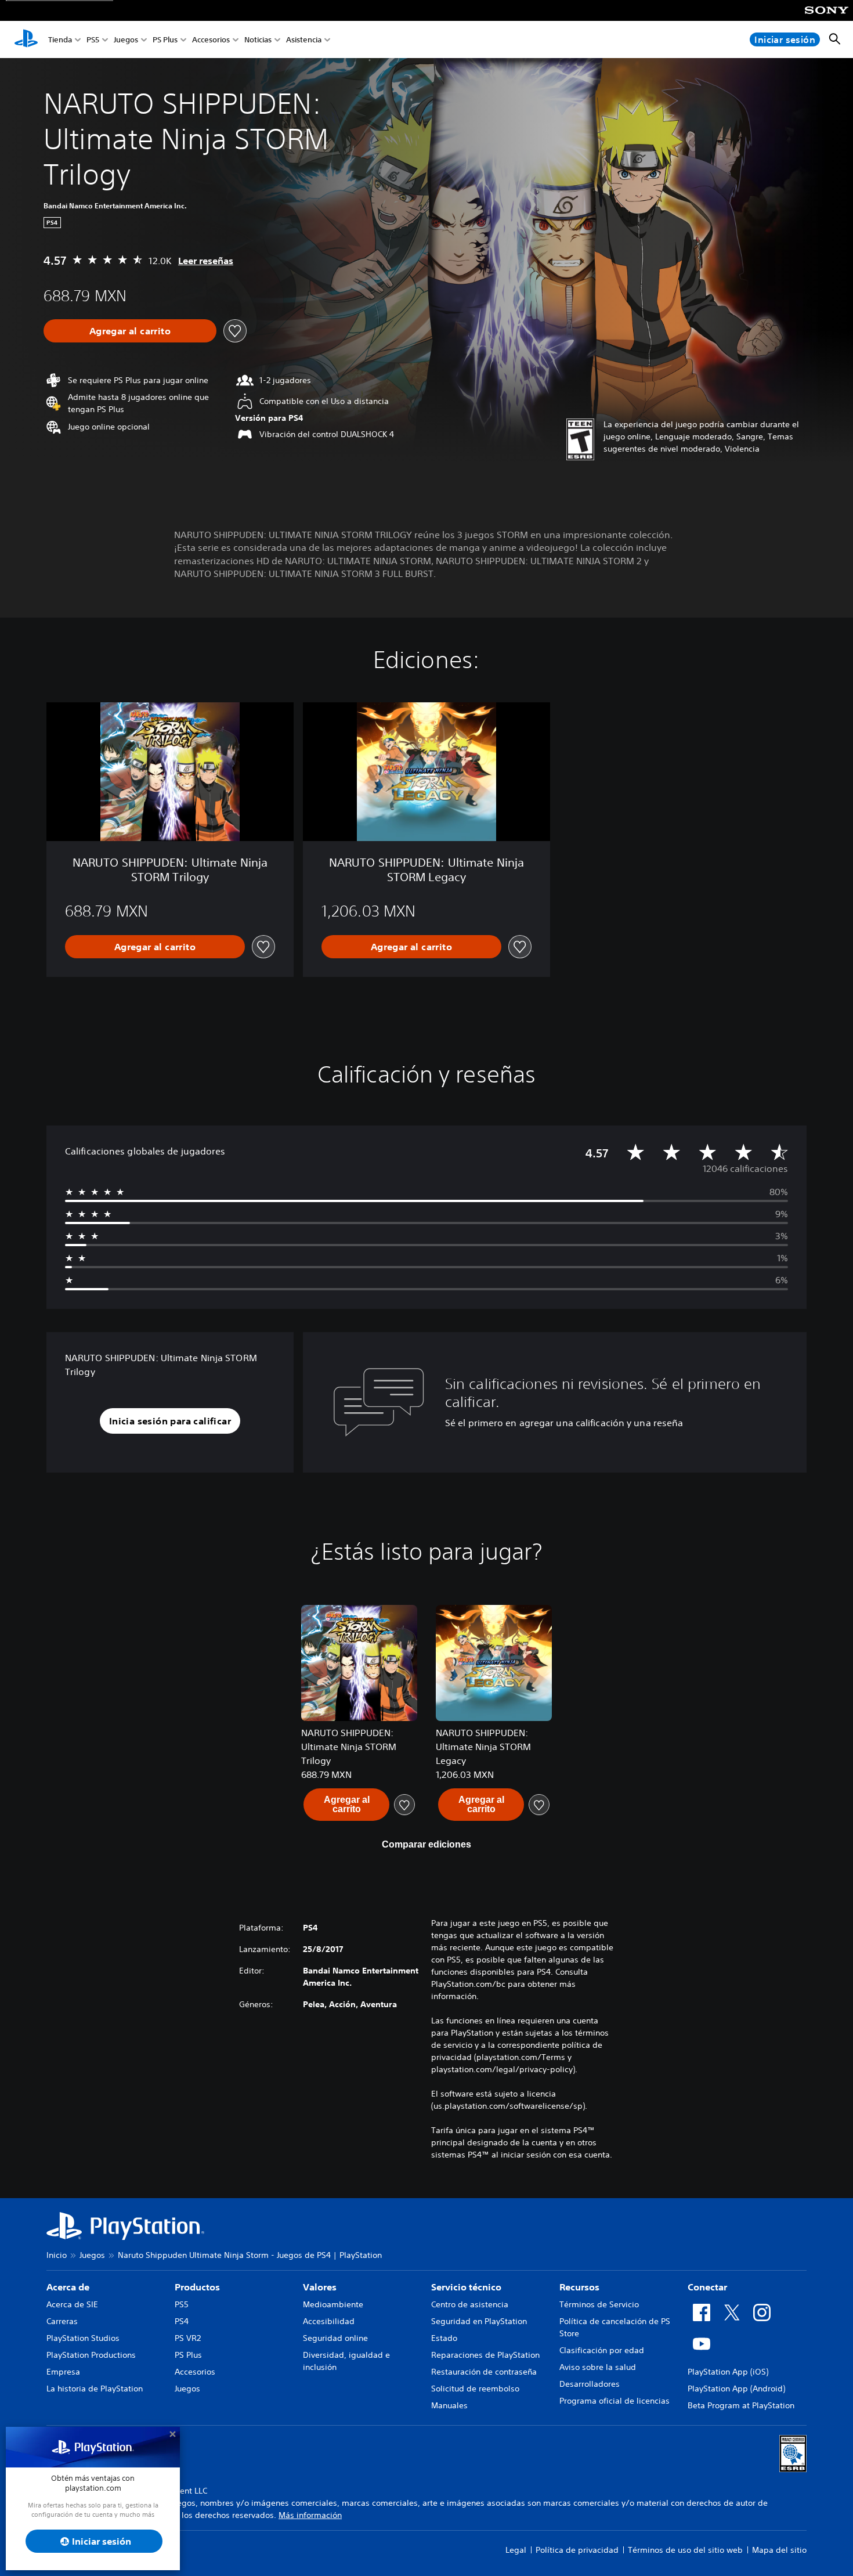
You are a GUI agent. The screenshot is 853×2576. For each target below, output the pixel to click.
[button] (170, 1421)
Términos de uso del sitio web (685, 2550)
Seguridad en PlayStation (479, 2321)
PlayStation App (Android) (736, 2389)
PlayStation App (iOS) (728, 2372)
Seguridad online (335, 2338)
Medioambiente (333, 2304)
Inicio (57, 2255)
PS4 (182, 2321)
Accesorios (211, 40)
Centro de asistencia (470, 2304)
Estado (444, 2338)
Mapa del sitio (779, 2550)
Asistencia (304, 40)
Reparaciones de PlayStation (485, 2355)
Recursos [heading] (579, 2287)
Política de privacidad (577, 2550)
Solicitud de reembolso (475, 2389)
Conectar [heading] (707, 2287)
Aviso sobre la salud (598, 2367)
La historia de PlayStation (95, 2389)
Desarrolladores (590, 2384)
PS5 (93, 40)
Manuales (449, 2405)
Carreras (62, 2321)
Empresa (63, 2372)
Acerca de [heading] (68, 2287)
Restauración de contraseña (484, 2372)
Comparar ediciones (426, 1844)
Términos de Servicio (599, 2304)
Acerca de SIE (72, 2304)
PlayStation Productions (91, 2355)
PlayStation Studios (83, 2338)
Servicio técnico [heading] (466, 2287)
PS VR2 (188, 2338)
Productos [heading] (197, 2287)
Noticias (258, 40)
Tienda (60, 40)
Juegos (126, 40)
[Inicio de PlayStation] (26, 39)
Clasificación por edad (602, 2350)
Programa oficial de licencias (615, 2401)
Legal (516, 2550)
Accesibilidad (329, 2321)
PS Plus (165, 40)
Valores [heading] (320, 2287)
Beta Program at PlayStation (741, 2405)
